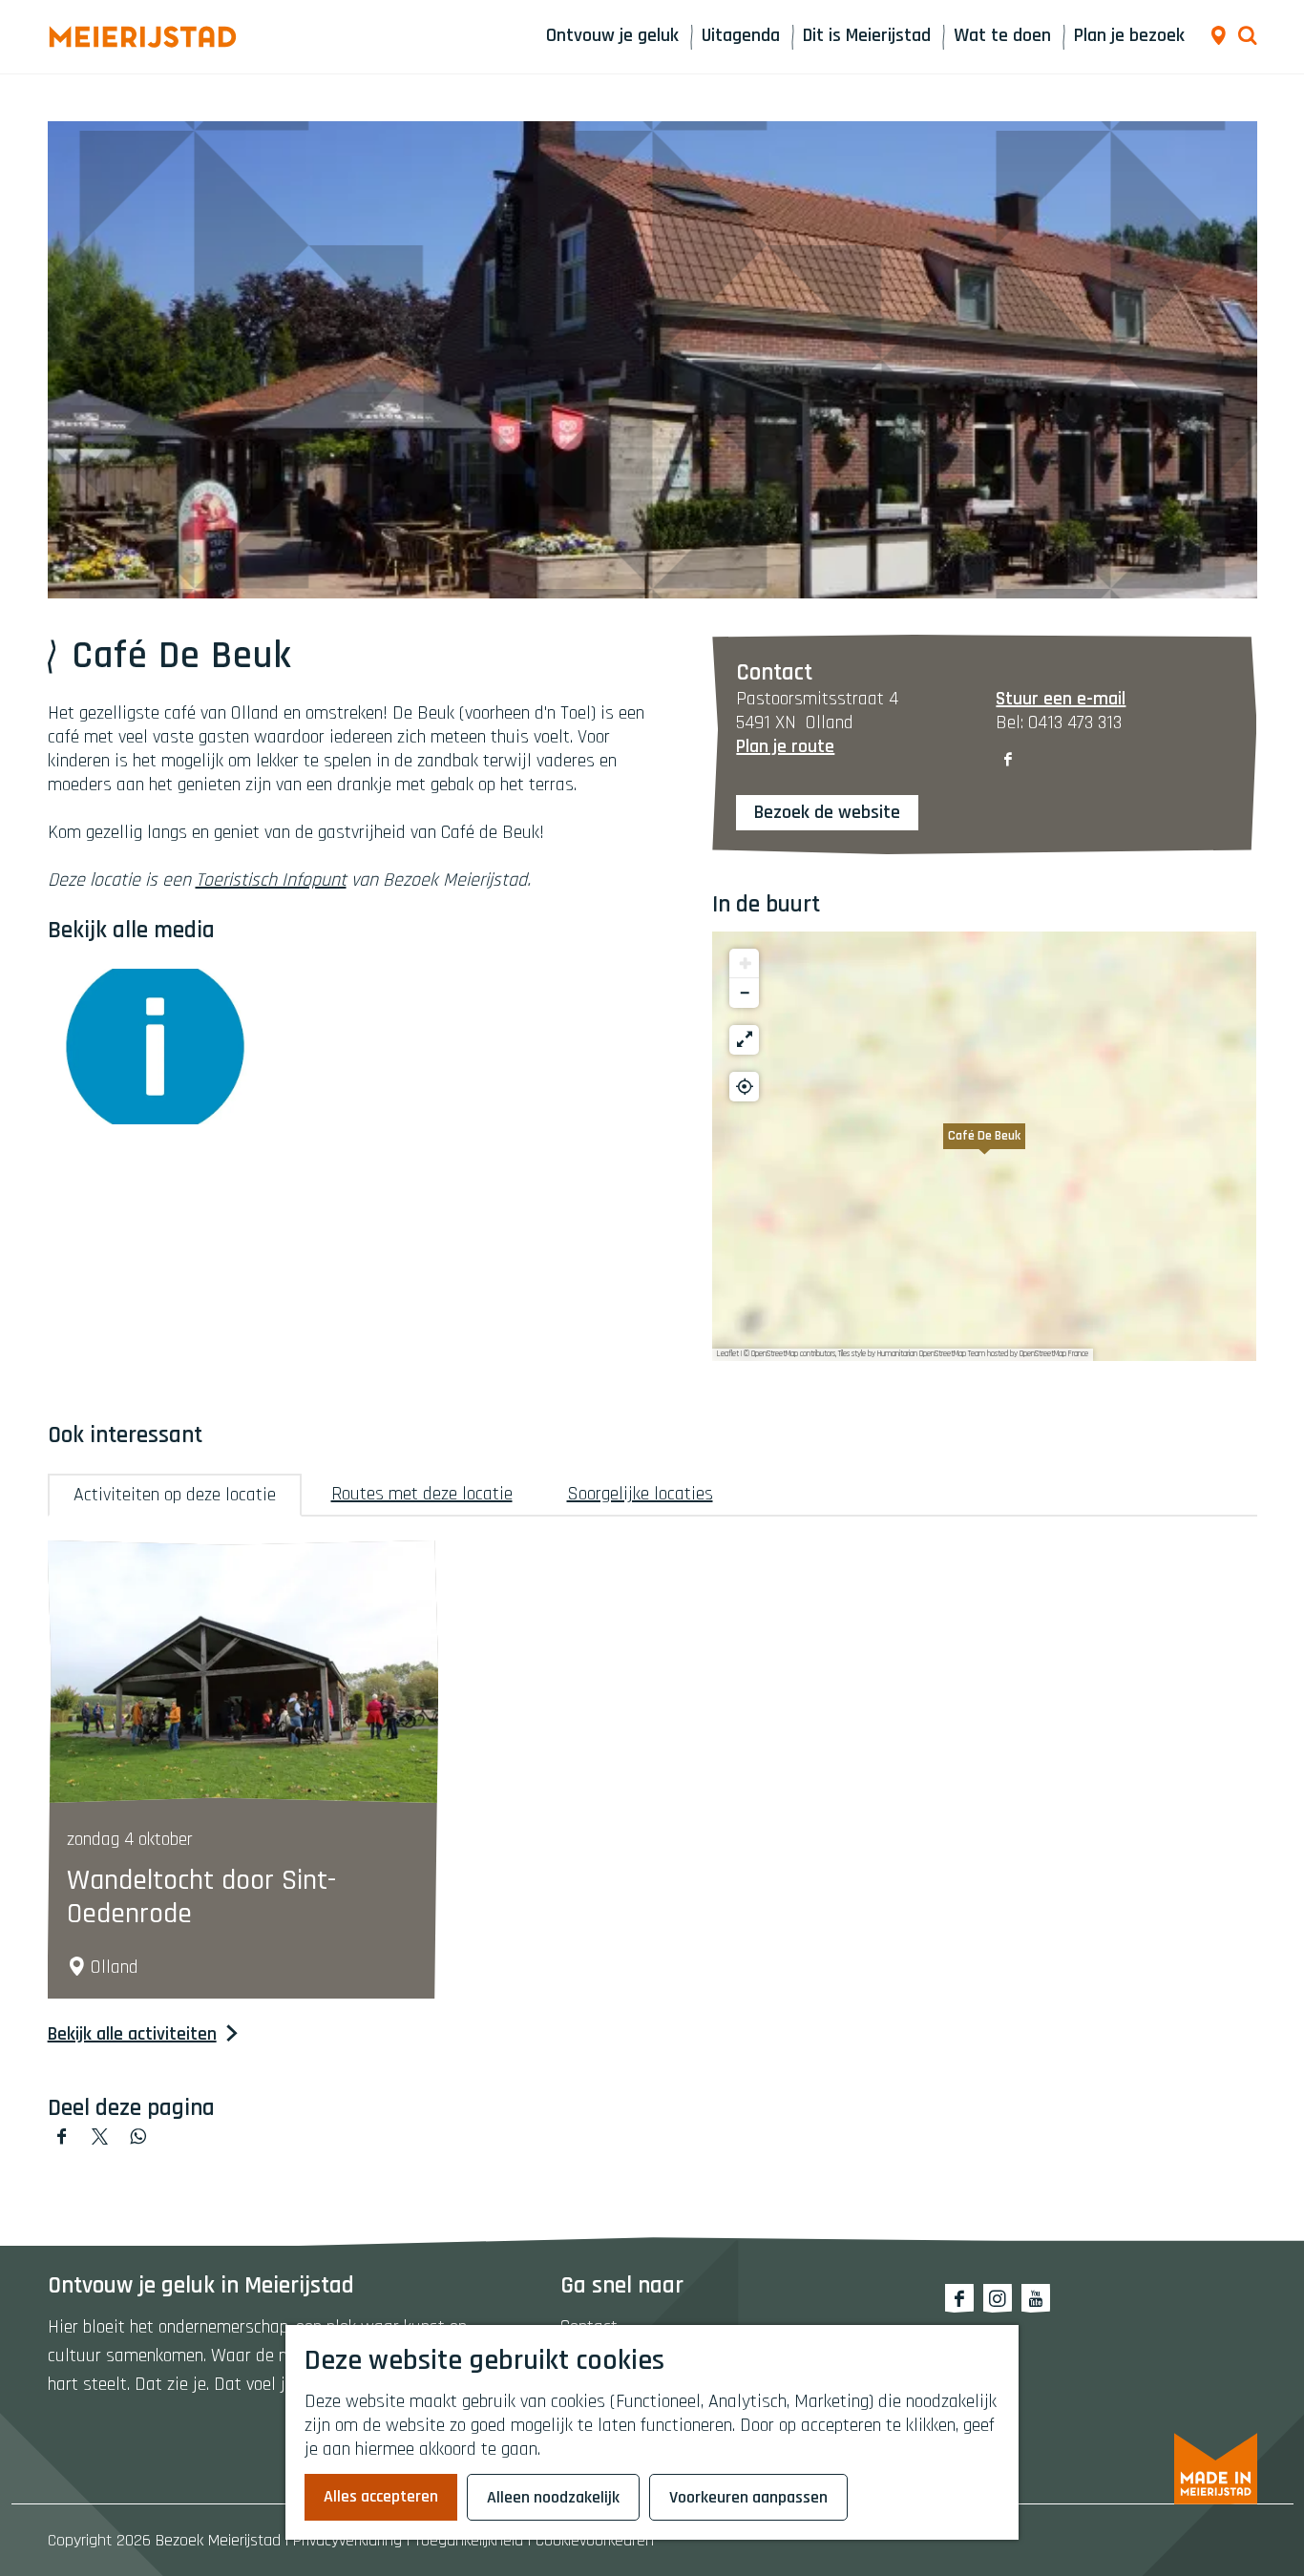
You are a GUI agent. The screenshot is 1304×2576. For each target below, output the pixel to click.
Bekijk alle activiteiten (132, 2034)
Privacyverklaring (347, 2540)
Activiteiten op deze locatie (175, 1495)
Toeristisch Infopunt (271, 880)
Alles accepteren (381, 2496)
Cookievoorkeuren (595, 2540)
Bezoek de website (827, 812)
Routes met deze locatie (422, 1494)
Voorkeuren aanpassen (748, 2497)
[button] (984, 1146)
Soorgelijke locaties (640, 1494)
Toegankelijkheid (469, 2540)
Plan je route (785, 746)
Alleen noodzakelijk (553, 2497)
